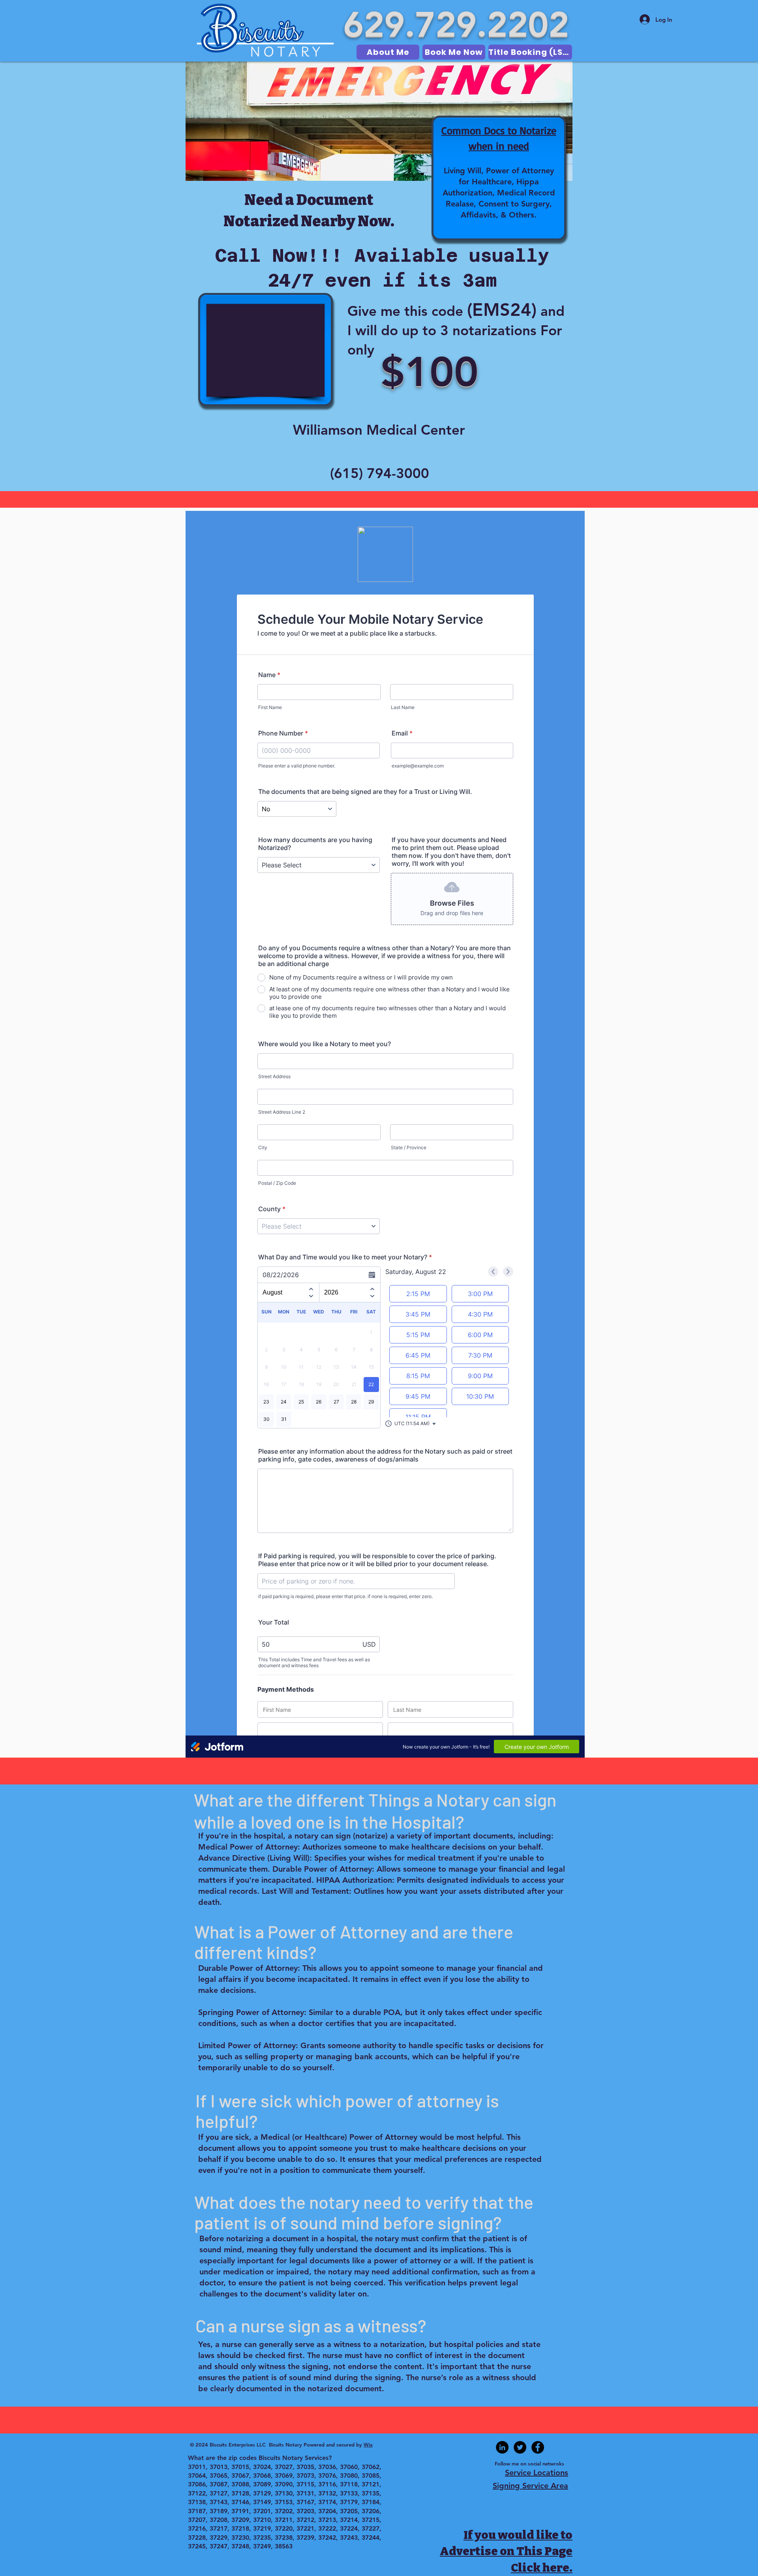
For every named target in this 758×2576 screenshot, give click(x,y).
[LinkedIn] (502, 2447)
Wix (368, 2445)
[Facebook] (538, 2447)
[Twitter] (520, 2447)
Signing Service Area (530, 2486)
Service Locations (537, 2473)
